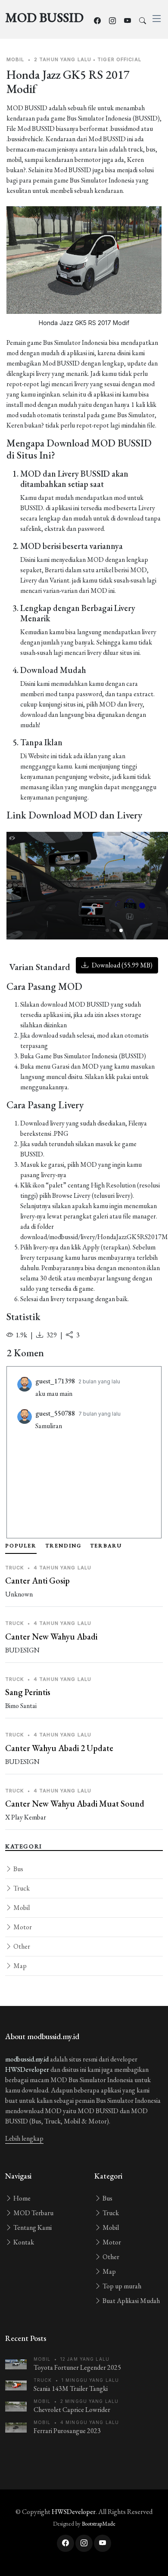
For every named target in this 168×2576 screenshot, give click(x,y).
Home (21, 2198)
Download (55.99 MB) (121, 965)
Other (21, 1946)
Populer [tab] (21, 1546)
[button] (107, 930)
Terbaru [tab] (106, 1546)
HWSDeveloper (27, 2069)
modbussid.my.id (27, 2059)
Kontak (23, 2242)
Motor (22, 1927)
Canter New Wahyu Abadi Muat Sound (75, 1804)
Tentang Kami (32, 2227)
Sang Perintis (28, 1692)
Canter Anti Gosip (37, 1581)
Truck (21, 1888)
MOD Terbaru (33, 2213)
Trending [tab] (63, 1546)
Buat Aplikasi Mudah (131, 2301)
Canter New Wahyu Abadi (51, 1637)
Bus (18, 1869)
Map (19, 1966)
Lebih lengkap (24, 2138)
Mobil (21, 1908)
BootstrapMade (99, 2524)
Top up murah (121, 2286)
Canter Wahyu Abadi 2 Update (59, 1748)
